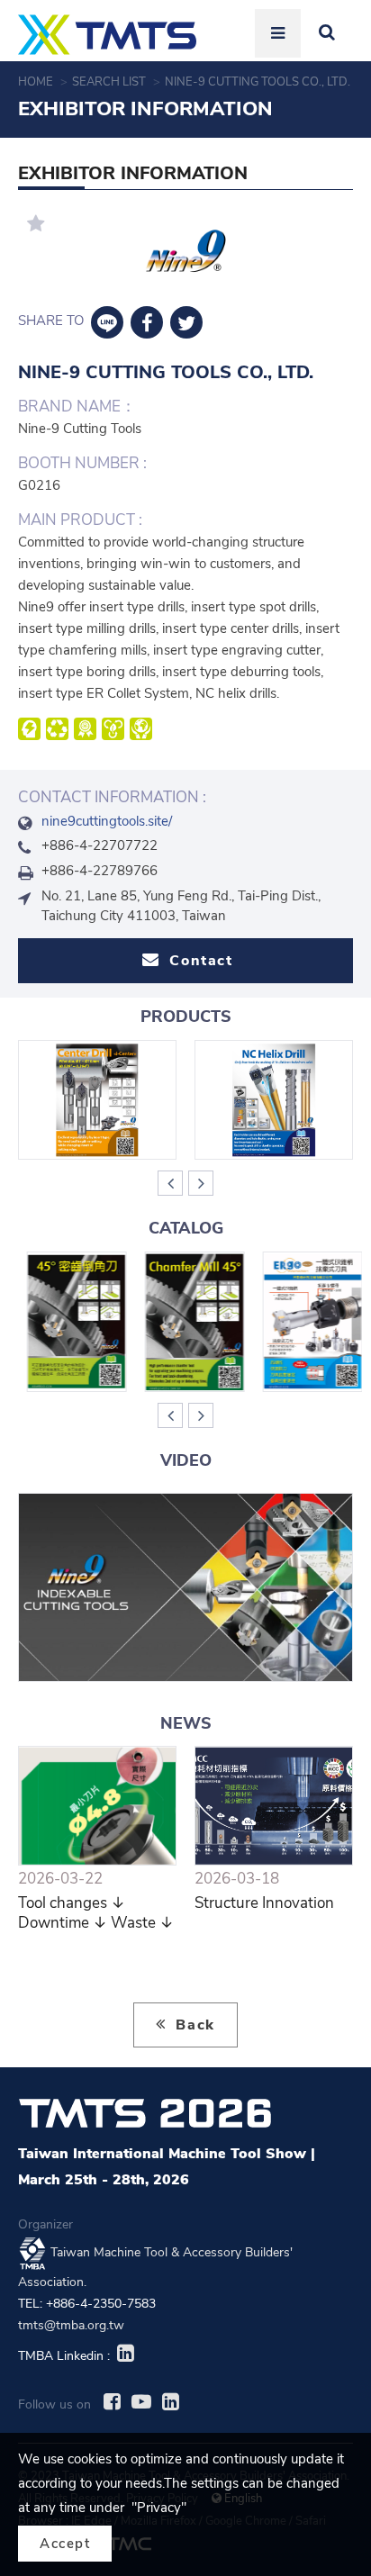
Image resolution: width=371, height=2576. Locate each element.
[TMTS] (107, 35)
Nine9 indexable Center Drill (98, 1099)
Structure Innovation (264, 1903)
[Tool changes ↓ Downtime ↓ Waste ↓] (97, 1806)
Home (37, 82)
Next (201, 1183)
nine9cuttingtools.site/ (107, 821)
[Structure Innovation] (274, 1806)
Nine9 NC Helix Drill (274, 1099)
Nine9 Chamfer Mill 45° (186, 1321)
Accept (65, 2544)
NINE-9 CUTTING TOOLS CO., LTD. (259, 82)
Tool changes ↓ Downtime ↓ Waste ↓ (96, 1913)
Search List (110, 82)
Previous (170, 1183)
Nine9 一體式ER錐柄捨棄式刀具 (304, 1321)
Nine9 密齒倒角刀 (68, 1321)
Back (193, 2025)
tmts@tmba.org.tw (71, 2325)
